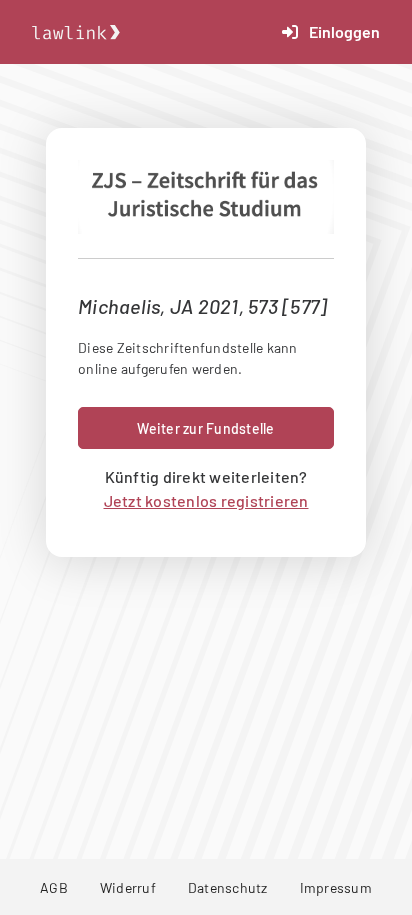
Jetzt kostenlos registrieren (206, 500)
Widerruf (128, 887)
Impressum (336, 887)
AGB (54, 887)
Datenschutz (228, 887)
